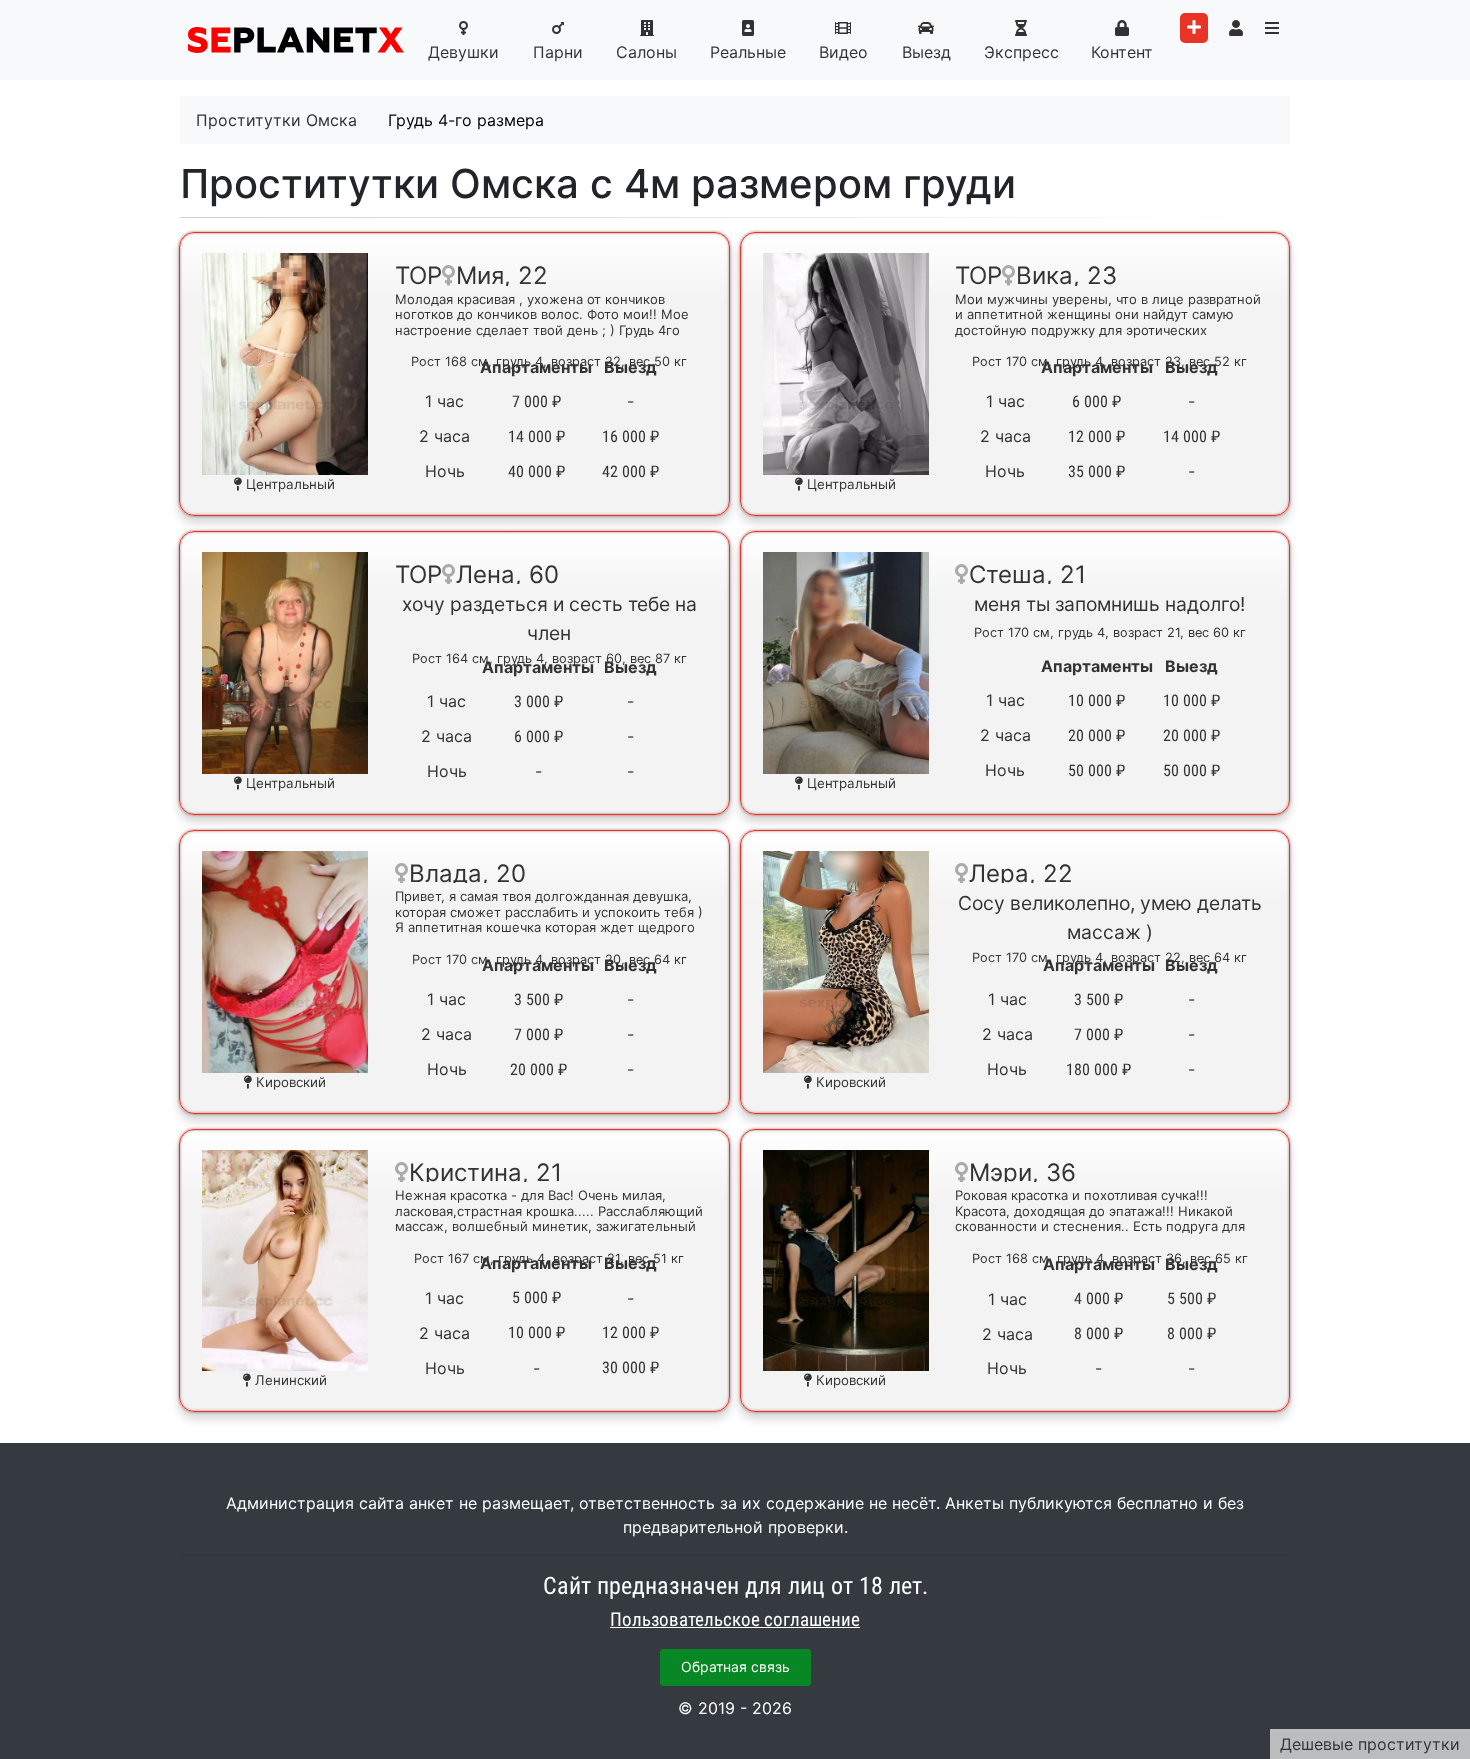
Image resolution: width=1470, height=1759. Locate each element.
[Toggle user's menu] (1236, 28)
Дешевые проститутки (1370, 1744)
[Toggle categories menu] (1272, 28)
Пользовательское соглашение (735, 1620)
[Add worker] (1194, 28)
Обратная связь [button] (735, 1666)
